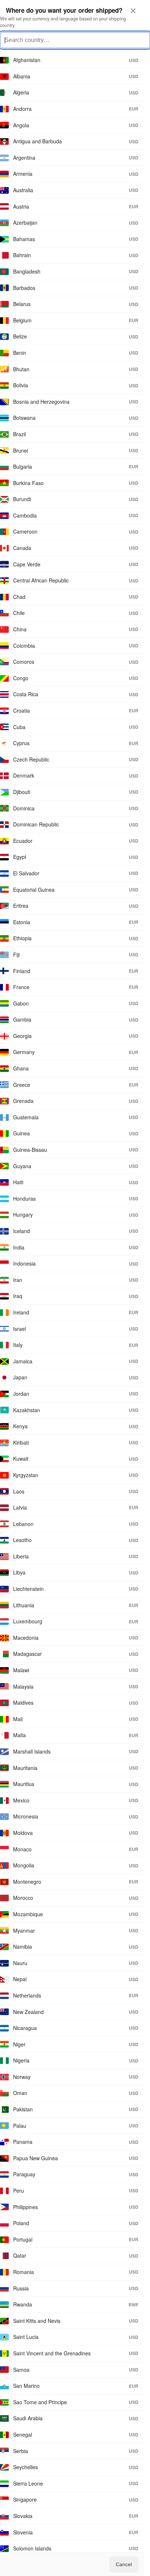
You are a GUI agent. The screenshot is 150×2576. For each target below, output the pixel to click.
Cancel (124, 2564)
